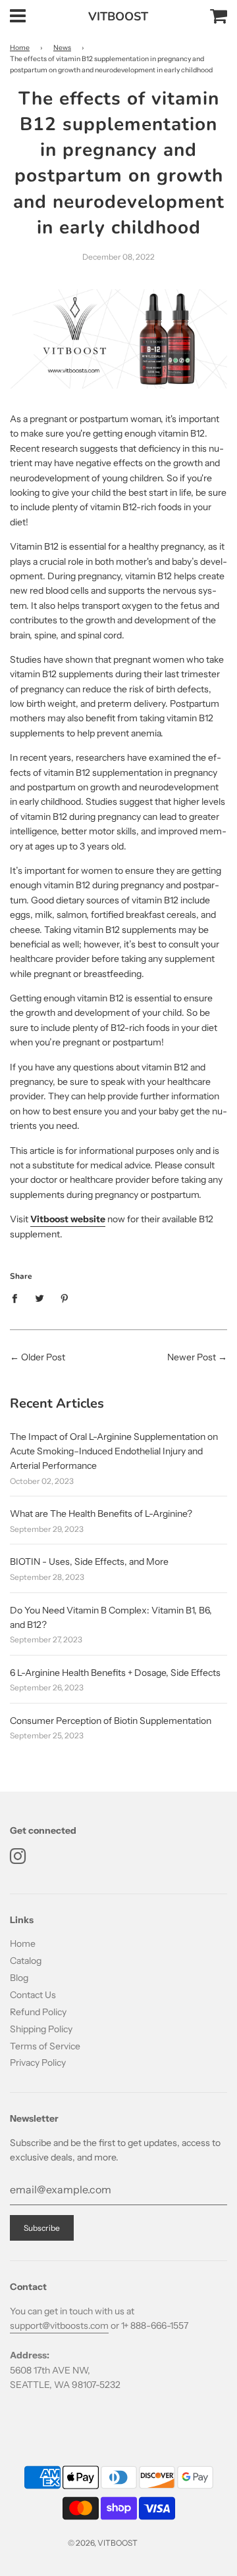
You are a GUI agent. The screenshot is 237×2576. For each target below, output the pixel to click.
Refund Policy (38, 2012)
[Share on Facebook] (18, 1298)
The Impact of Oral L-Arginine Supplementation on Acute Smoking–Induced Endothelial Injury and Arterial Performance (114, 1451)
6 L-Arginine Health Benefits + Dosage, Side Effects (115, 1673)
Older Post (43, 1357)
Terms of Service (45, 2046)
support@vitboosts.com (59, 2326)
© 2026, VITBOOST (103, 2543)
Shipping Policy (41, 2029)
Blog (19, 1978)
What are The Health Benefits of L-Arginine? (101, 1514)
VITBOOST (118, 16)
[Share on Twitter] (40, 1298)
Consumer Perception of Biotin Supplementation (111, 1721)
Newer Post (192, 1357)
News (62, 48)
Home (20, 48)
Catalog (26, 1961)
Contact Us (33, 1995)
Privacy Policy (38, 2063)
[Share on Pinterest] (65, 1298)
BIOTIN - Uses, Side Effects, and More (89, 1562)
